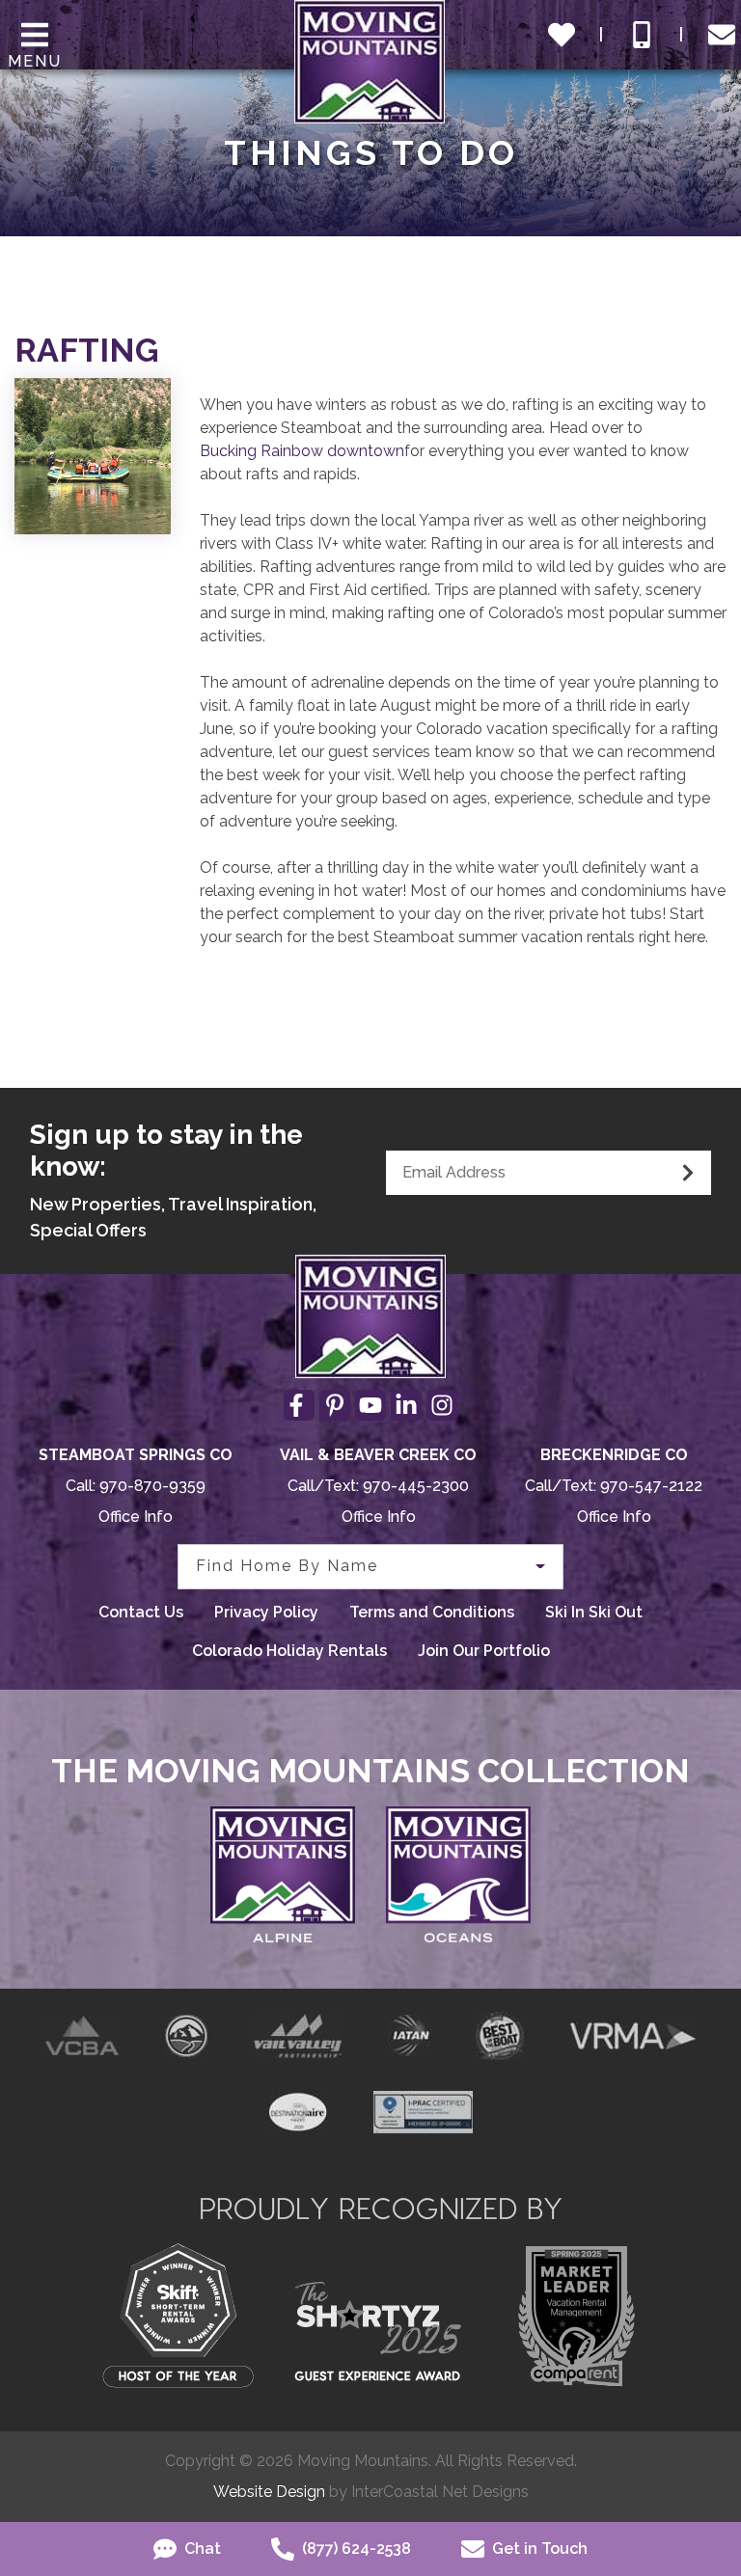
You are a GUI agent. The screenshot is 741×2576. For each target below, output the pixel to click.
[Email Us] (722, 35)
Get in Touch (538, 2549)
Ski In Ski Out (594, 1612)
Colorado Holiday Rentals (289, 1651)
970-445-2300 (416, 1486)
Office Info (136, 1517)
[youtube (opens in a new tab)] (370, 1405)
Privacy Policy (266, 1612)
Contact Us (141, 1612)
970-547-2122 (651, 1486)
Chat (201, 2549)
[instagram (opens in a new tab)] (442, 1405)
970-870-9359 (152, 1486)
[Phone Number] (642, 35)
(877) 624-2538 (355, 2549)
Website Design (269, 2492)
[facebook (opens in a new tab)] (299, 1405)
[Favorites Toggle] (562, 35)
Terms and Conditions (432, 1612)
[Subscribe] (688, 1173)
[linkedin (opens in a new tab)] (406, 1405)
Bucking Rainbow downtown (302, 451)
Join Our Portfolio (484, 1651)
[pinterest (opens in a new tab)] (335, 1405)
